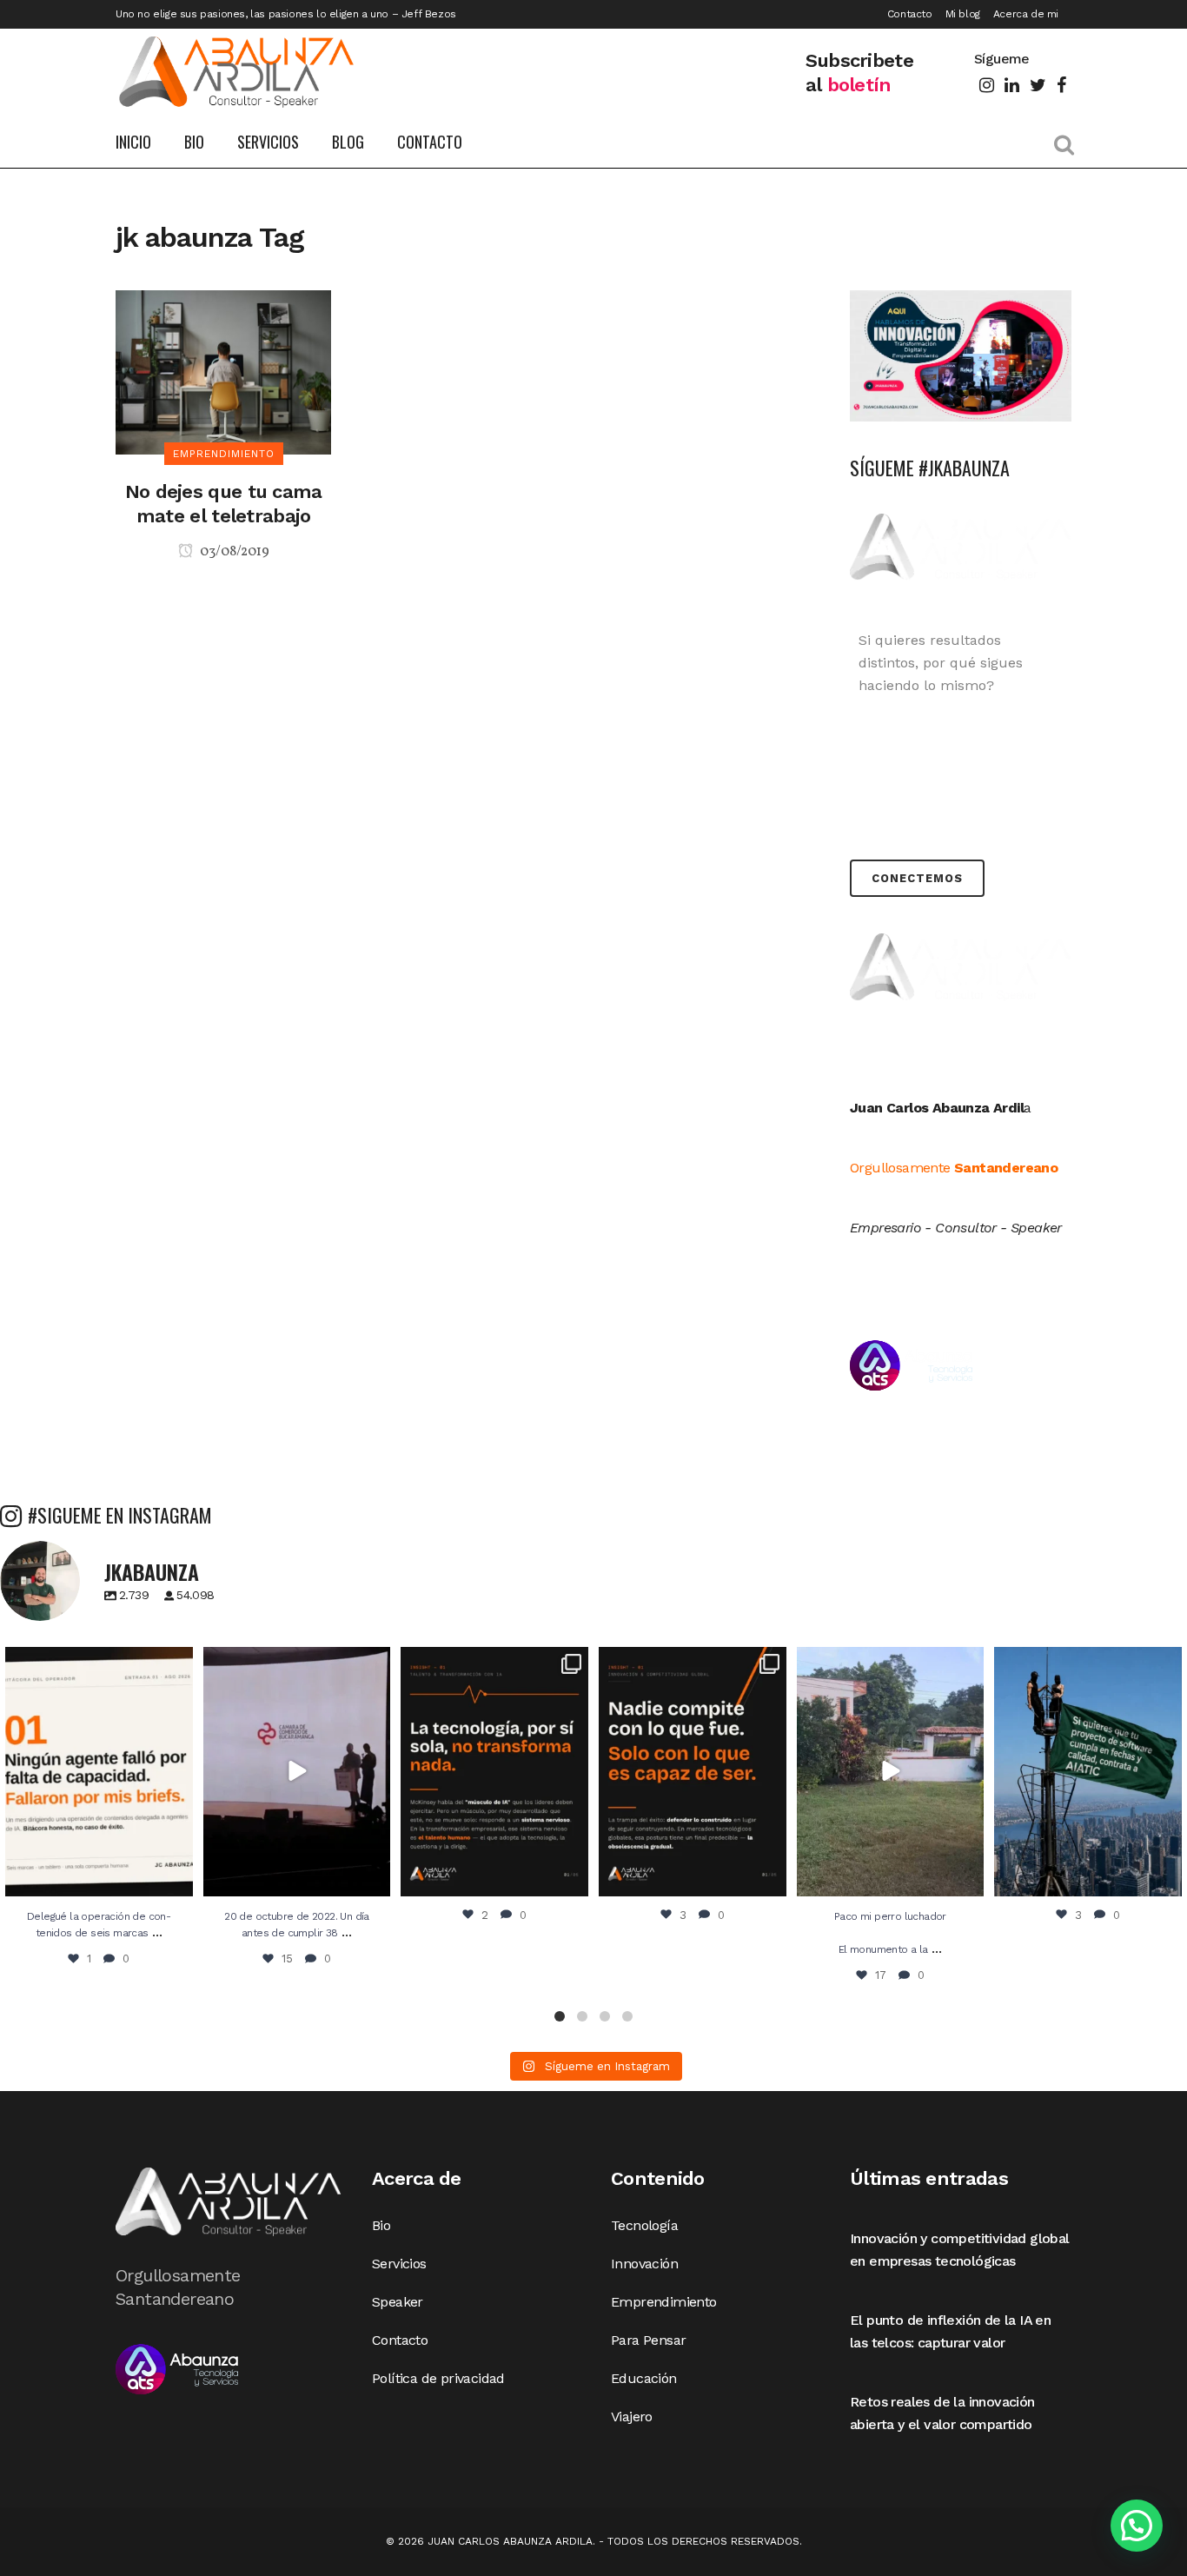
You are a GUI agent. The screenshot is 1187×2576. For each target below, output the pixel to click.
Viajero (632, 2417)
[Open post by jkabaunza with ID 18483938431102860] (693, 1772)
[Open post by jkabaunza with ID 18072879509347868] (1088, 1772)
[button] (560, 2016)
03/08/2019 (233, 552)
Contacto (910, 14)
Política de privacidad (438, 2378)
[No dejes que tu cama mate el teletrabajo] (223, 371)
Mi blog (963, 14)
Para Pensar (648, 2340)
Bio (381, 2225)
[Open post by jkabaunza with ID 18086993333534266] (891, 1772)
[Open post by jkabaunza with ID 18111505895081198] (297, 1772)
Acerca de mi (1026, 14)
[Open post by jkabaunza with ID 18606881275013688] (494, 1772)
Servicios (399, 2264)
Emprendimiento (664, 2302)
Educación (644, 2378)
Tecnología (644, 2225)
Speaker (398, 2302)
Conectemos (917, 878)
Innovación (644, 2264)
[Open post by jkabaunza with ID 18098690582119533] (99, 1772)
